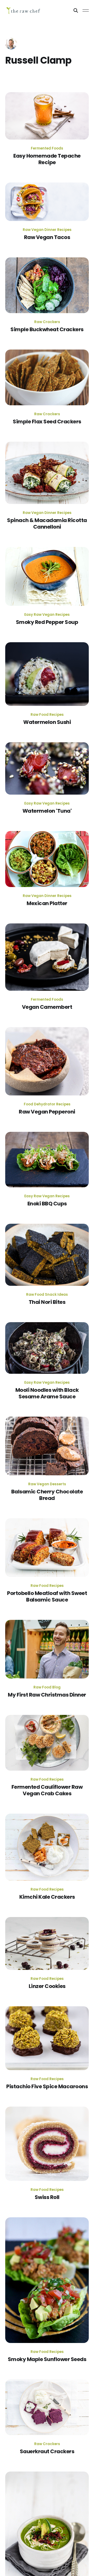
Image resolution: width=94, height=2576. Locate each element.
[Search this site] (76, 10)
